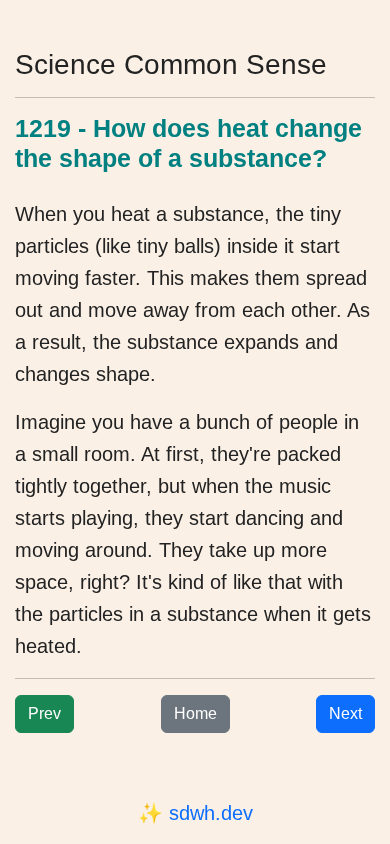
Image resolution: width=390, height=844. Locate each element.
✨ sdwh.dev (195, 813)
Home (195, 713)
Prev (44, 713)
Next (345, 713)
